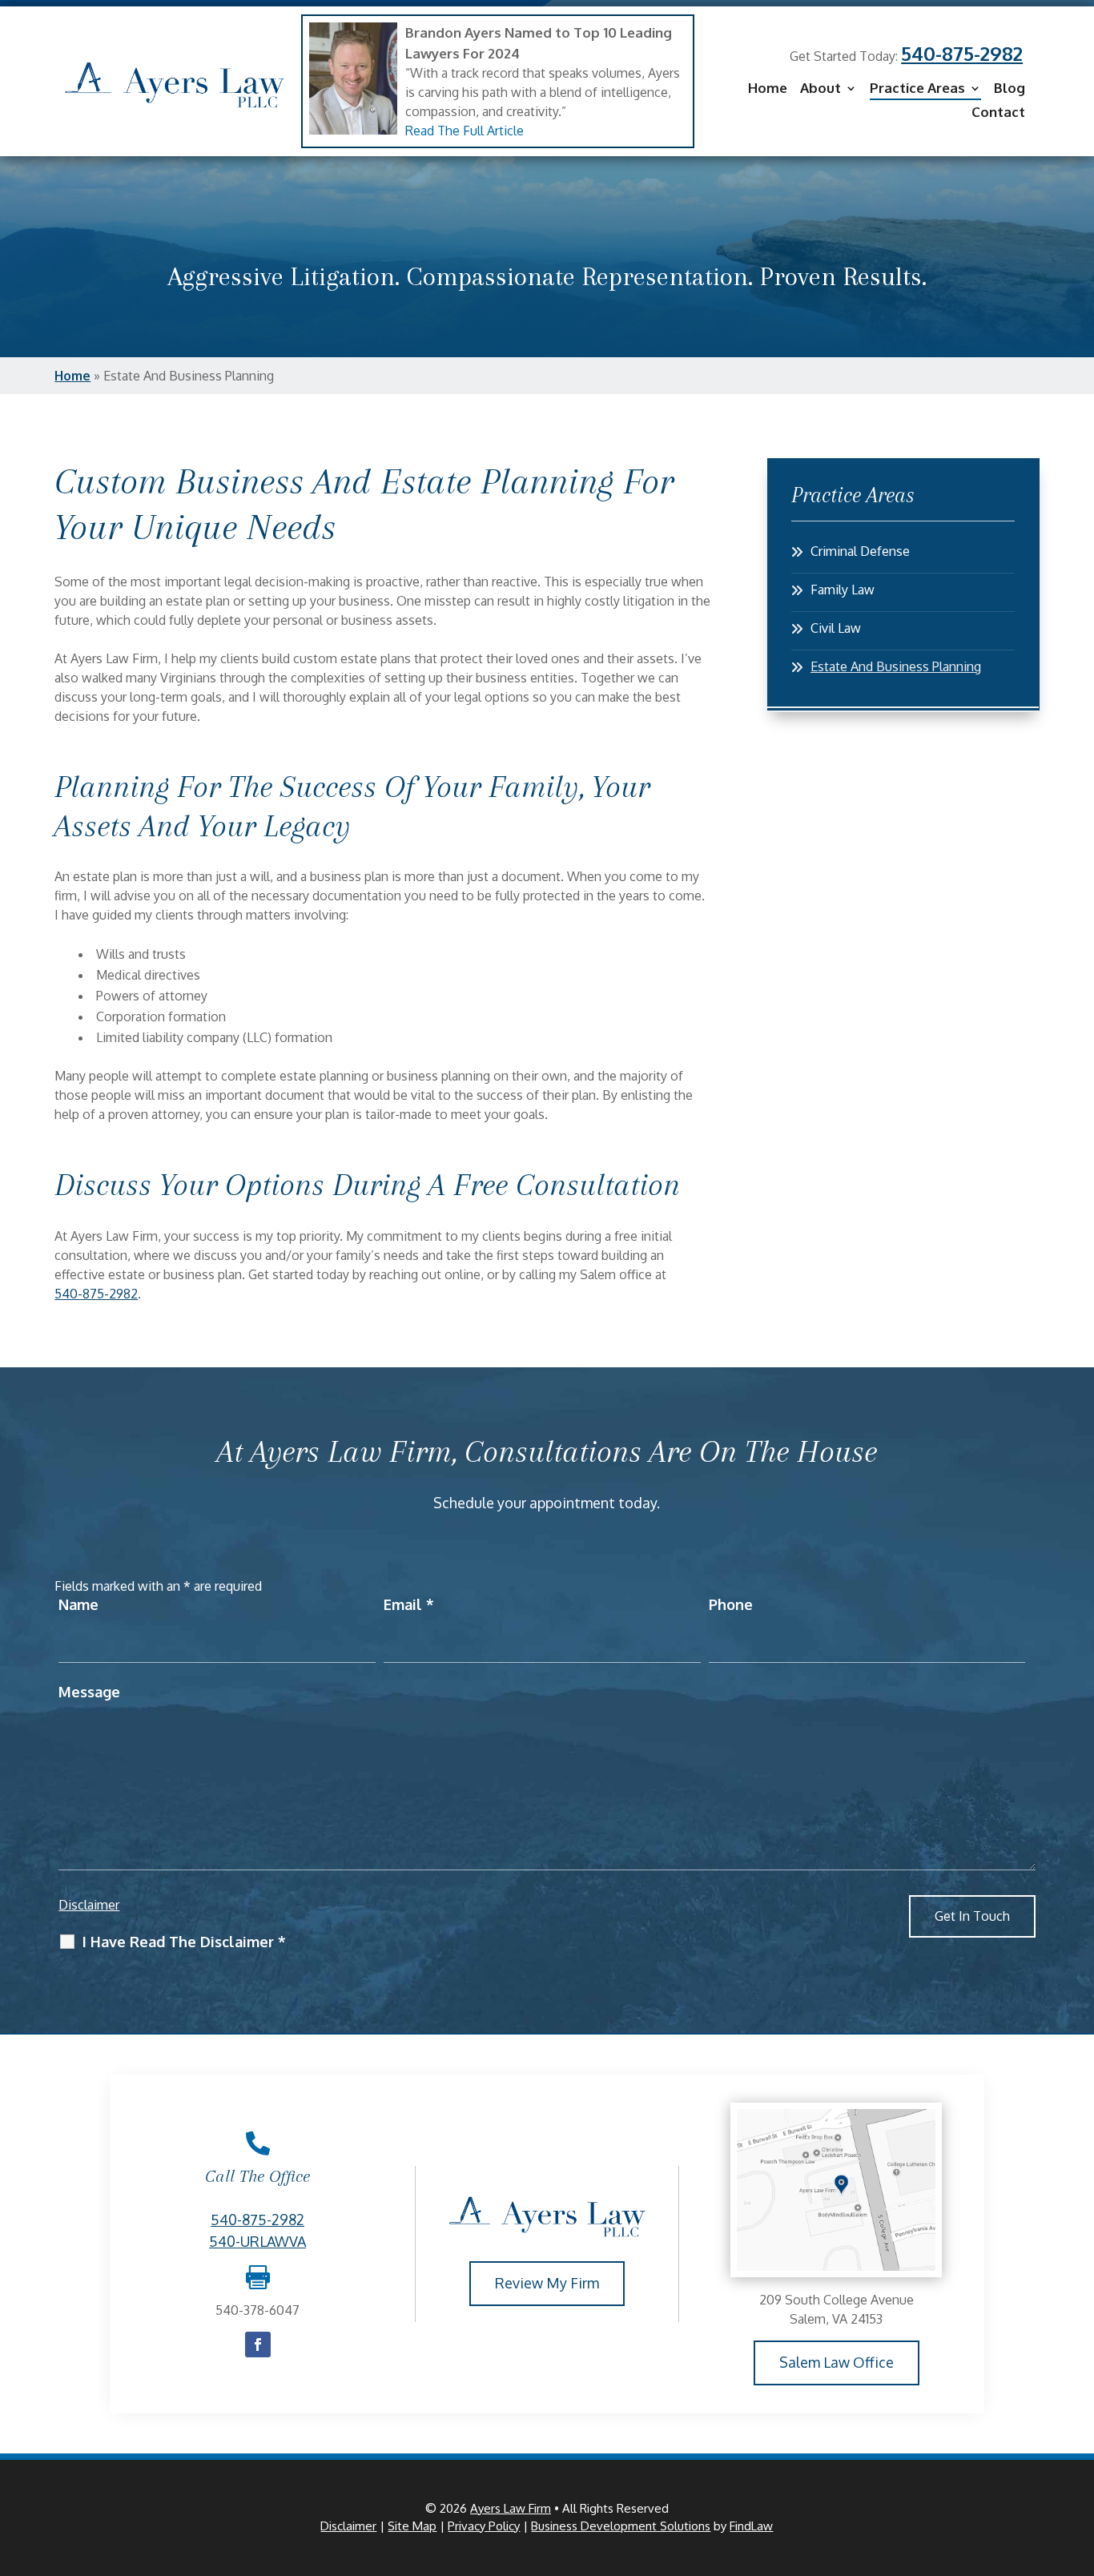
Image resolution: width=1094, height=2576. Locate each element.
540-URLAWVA (257, 2241)
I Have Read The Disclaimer (184, 1942)
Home (768, 89)
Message (89, 1692)
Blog (1010, 89)
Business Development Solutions (621, 2526)
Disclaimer (89, 1905)
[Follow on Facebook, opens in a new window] (258, 2345)
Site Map (412, 2526)
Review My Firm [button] (547, 2283)
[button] (1078, 2460)
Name (78, 1604)
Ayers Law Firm (511, 2508)
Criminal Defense (860, 551)
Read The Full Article (465, 131)
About (820, 89)
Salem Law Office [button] (837, 2362)
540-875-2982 (962, 53)
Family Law (843, 590)
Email (409, 1604)
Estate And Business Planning (896, 666)
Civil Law (836, 628)
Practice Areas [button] (917, 89)
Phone (731, 1604)
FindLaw (751, 2526)
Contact (998, 113)
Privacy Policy (484, 2526)
